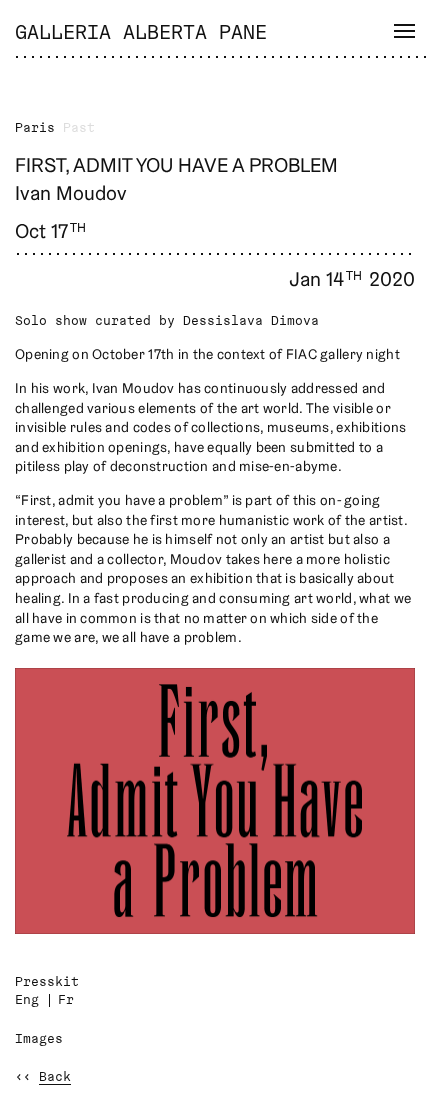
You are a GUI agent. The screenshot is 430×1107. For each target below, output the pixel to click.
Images (39, 1039)
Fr (66, 1000)
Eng (27, 1000)
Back (55, 1077)
